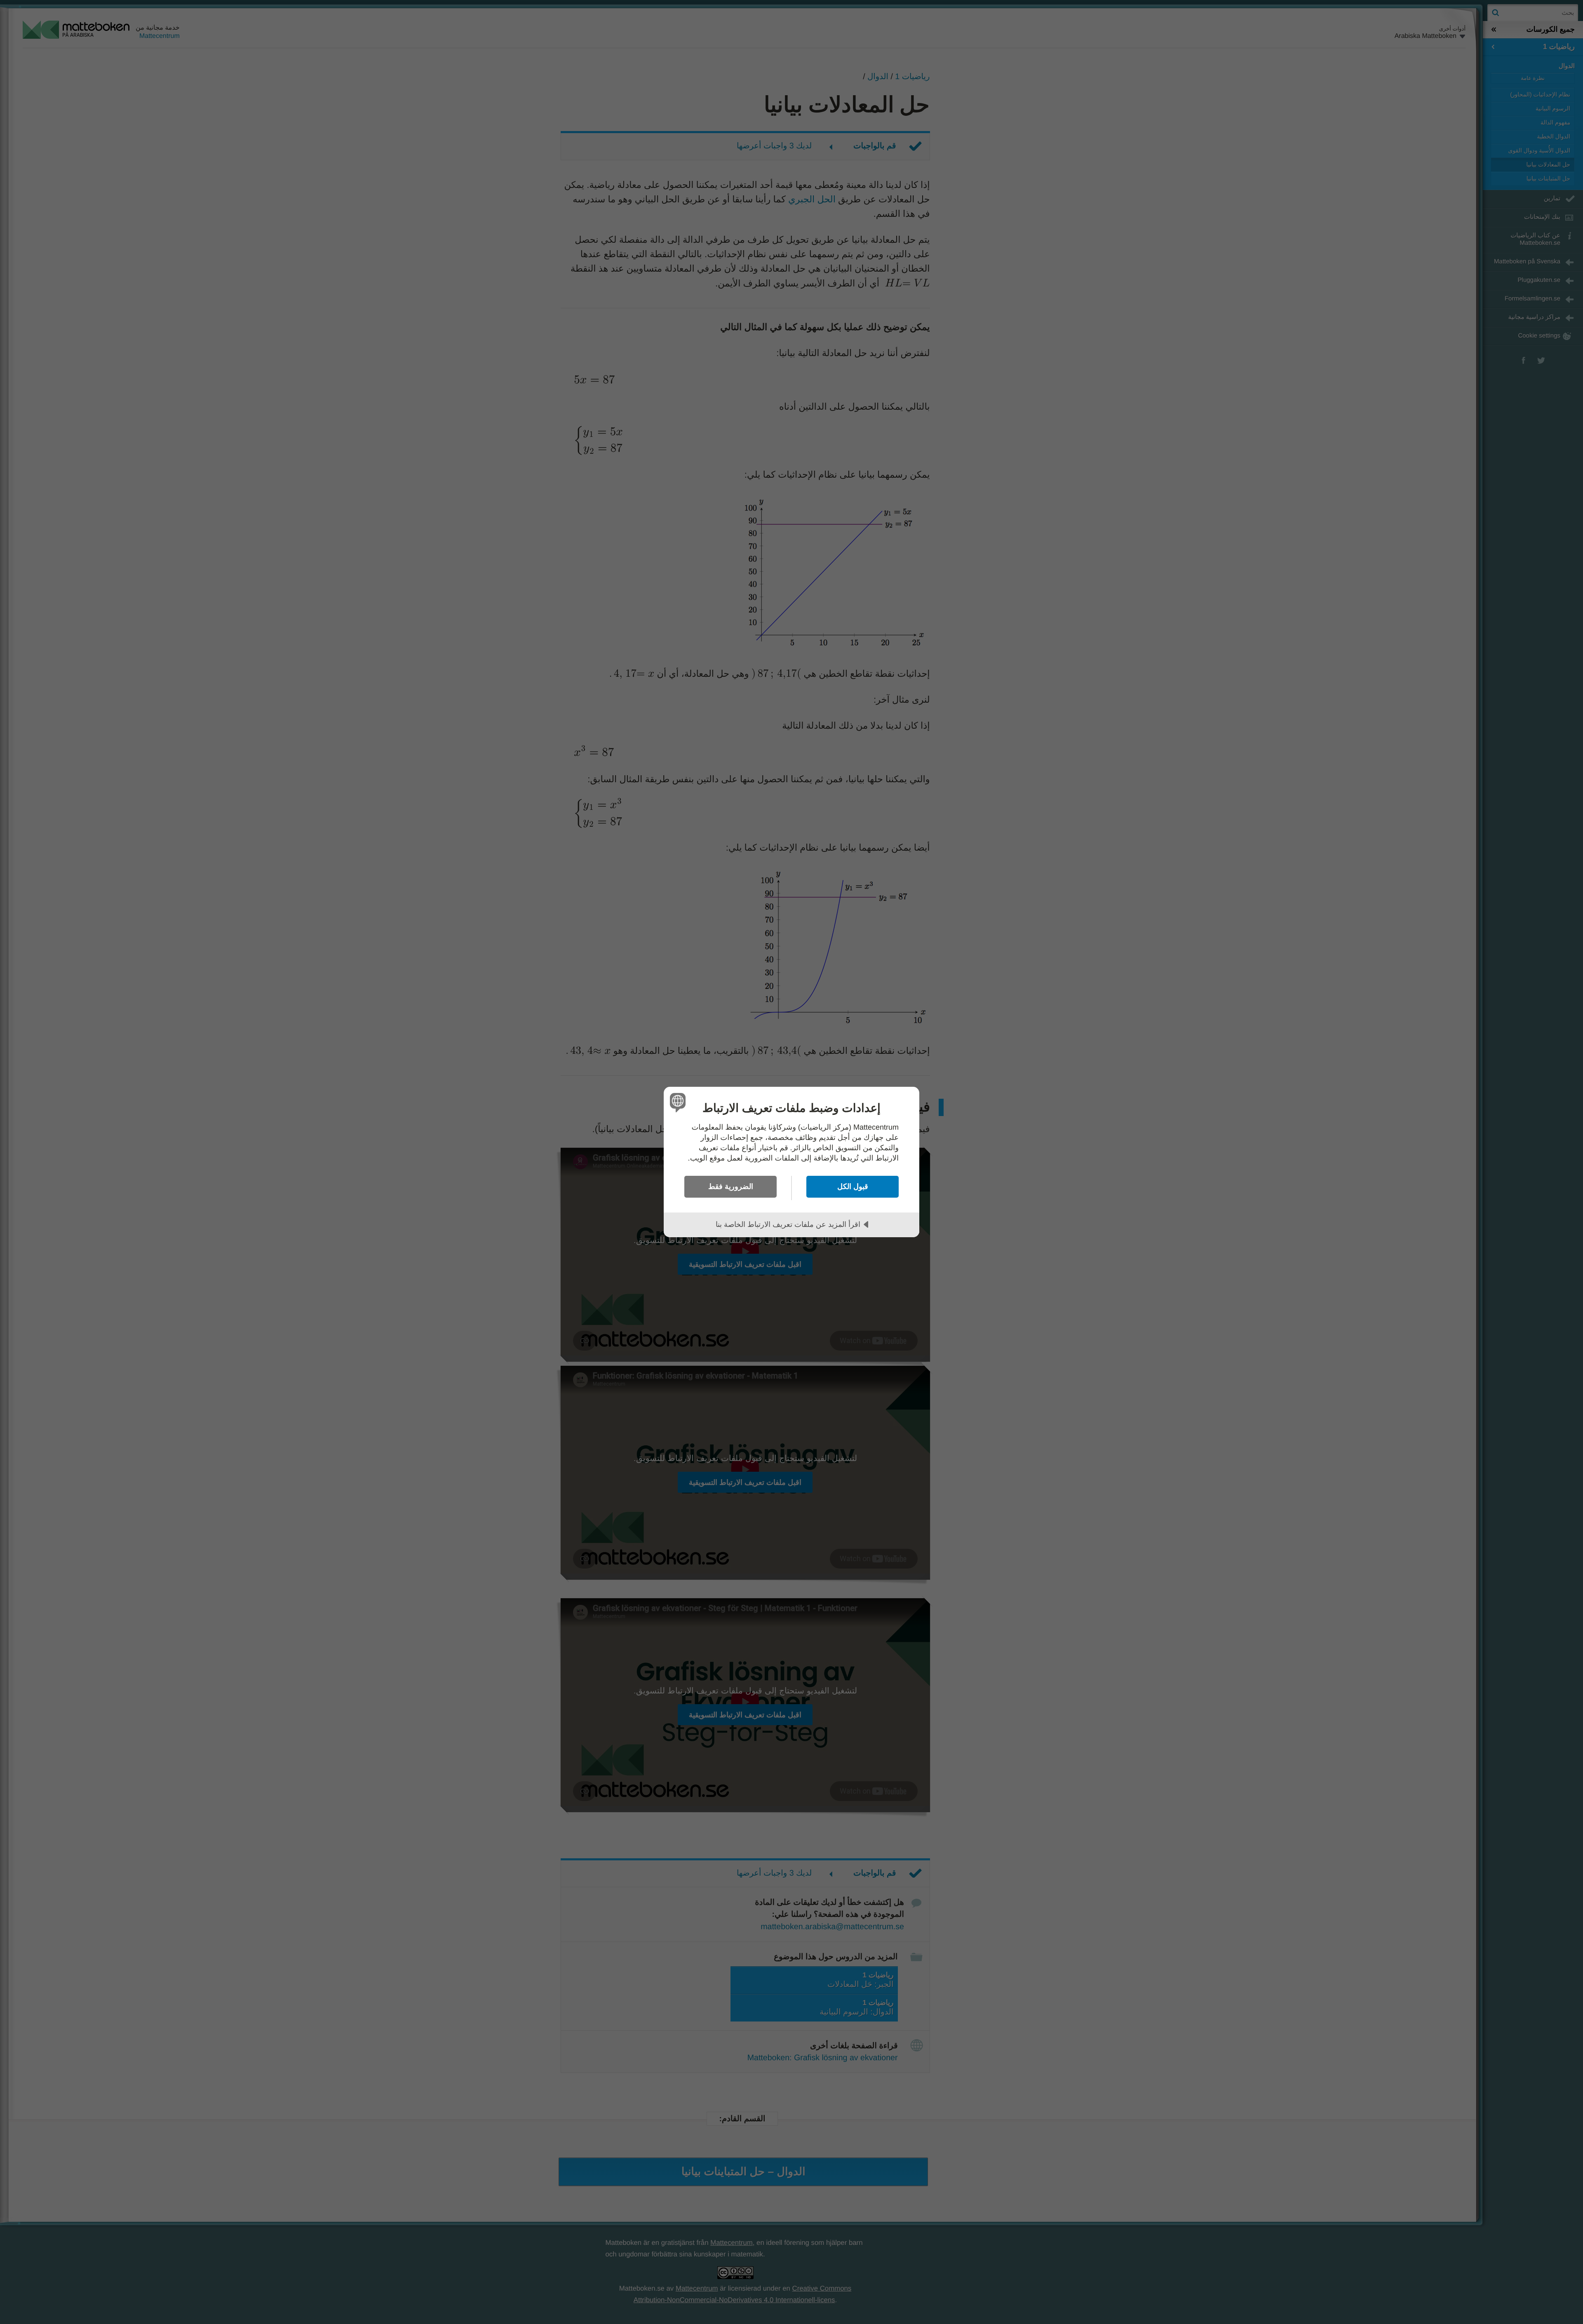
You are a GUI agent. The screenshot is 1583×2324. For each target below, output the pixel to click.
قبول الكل (853, 1187)
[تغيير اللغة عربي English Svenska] (679, 1102)
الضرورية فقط (731, 1187)
